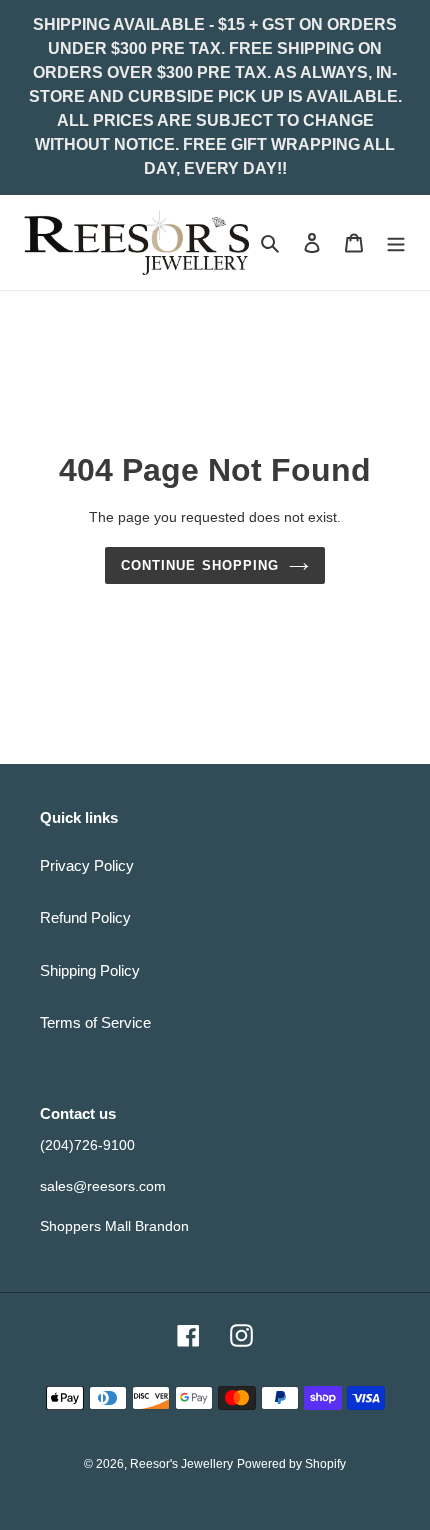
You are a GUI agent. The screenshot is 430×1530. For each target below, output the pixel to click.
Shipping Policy (90, 970)
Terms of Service (95, 1022)
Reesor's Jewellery (181, 1464)
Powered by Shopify (291, 1464)
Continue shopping (200, 565)
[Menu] (396, 242)
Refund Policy (85, 917)
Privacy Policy (87, 865)
